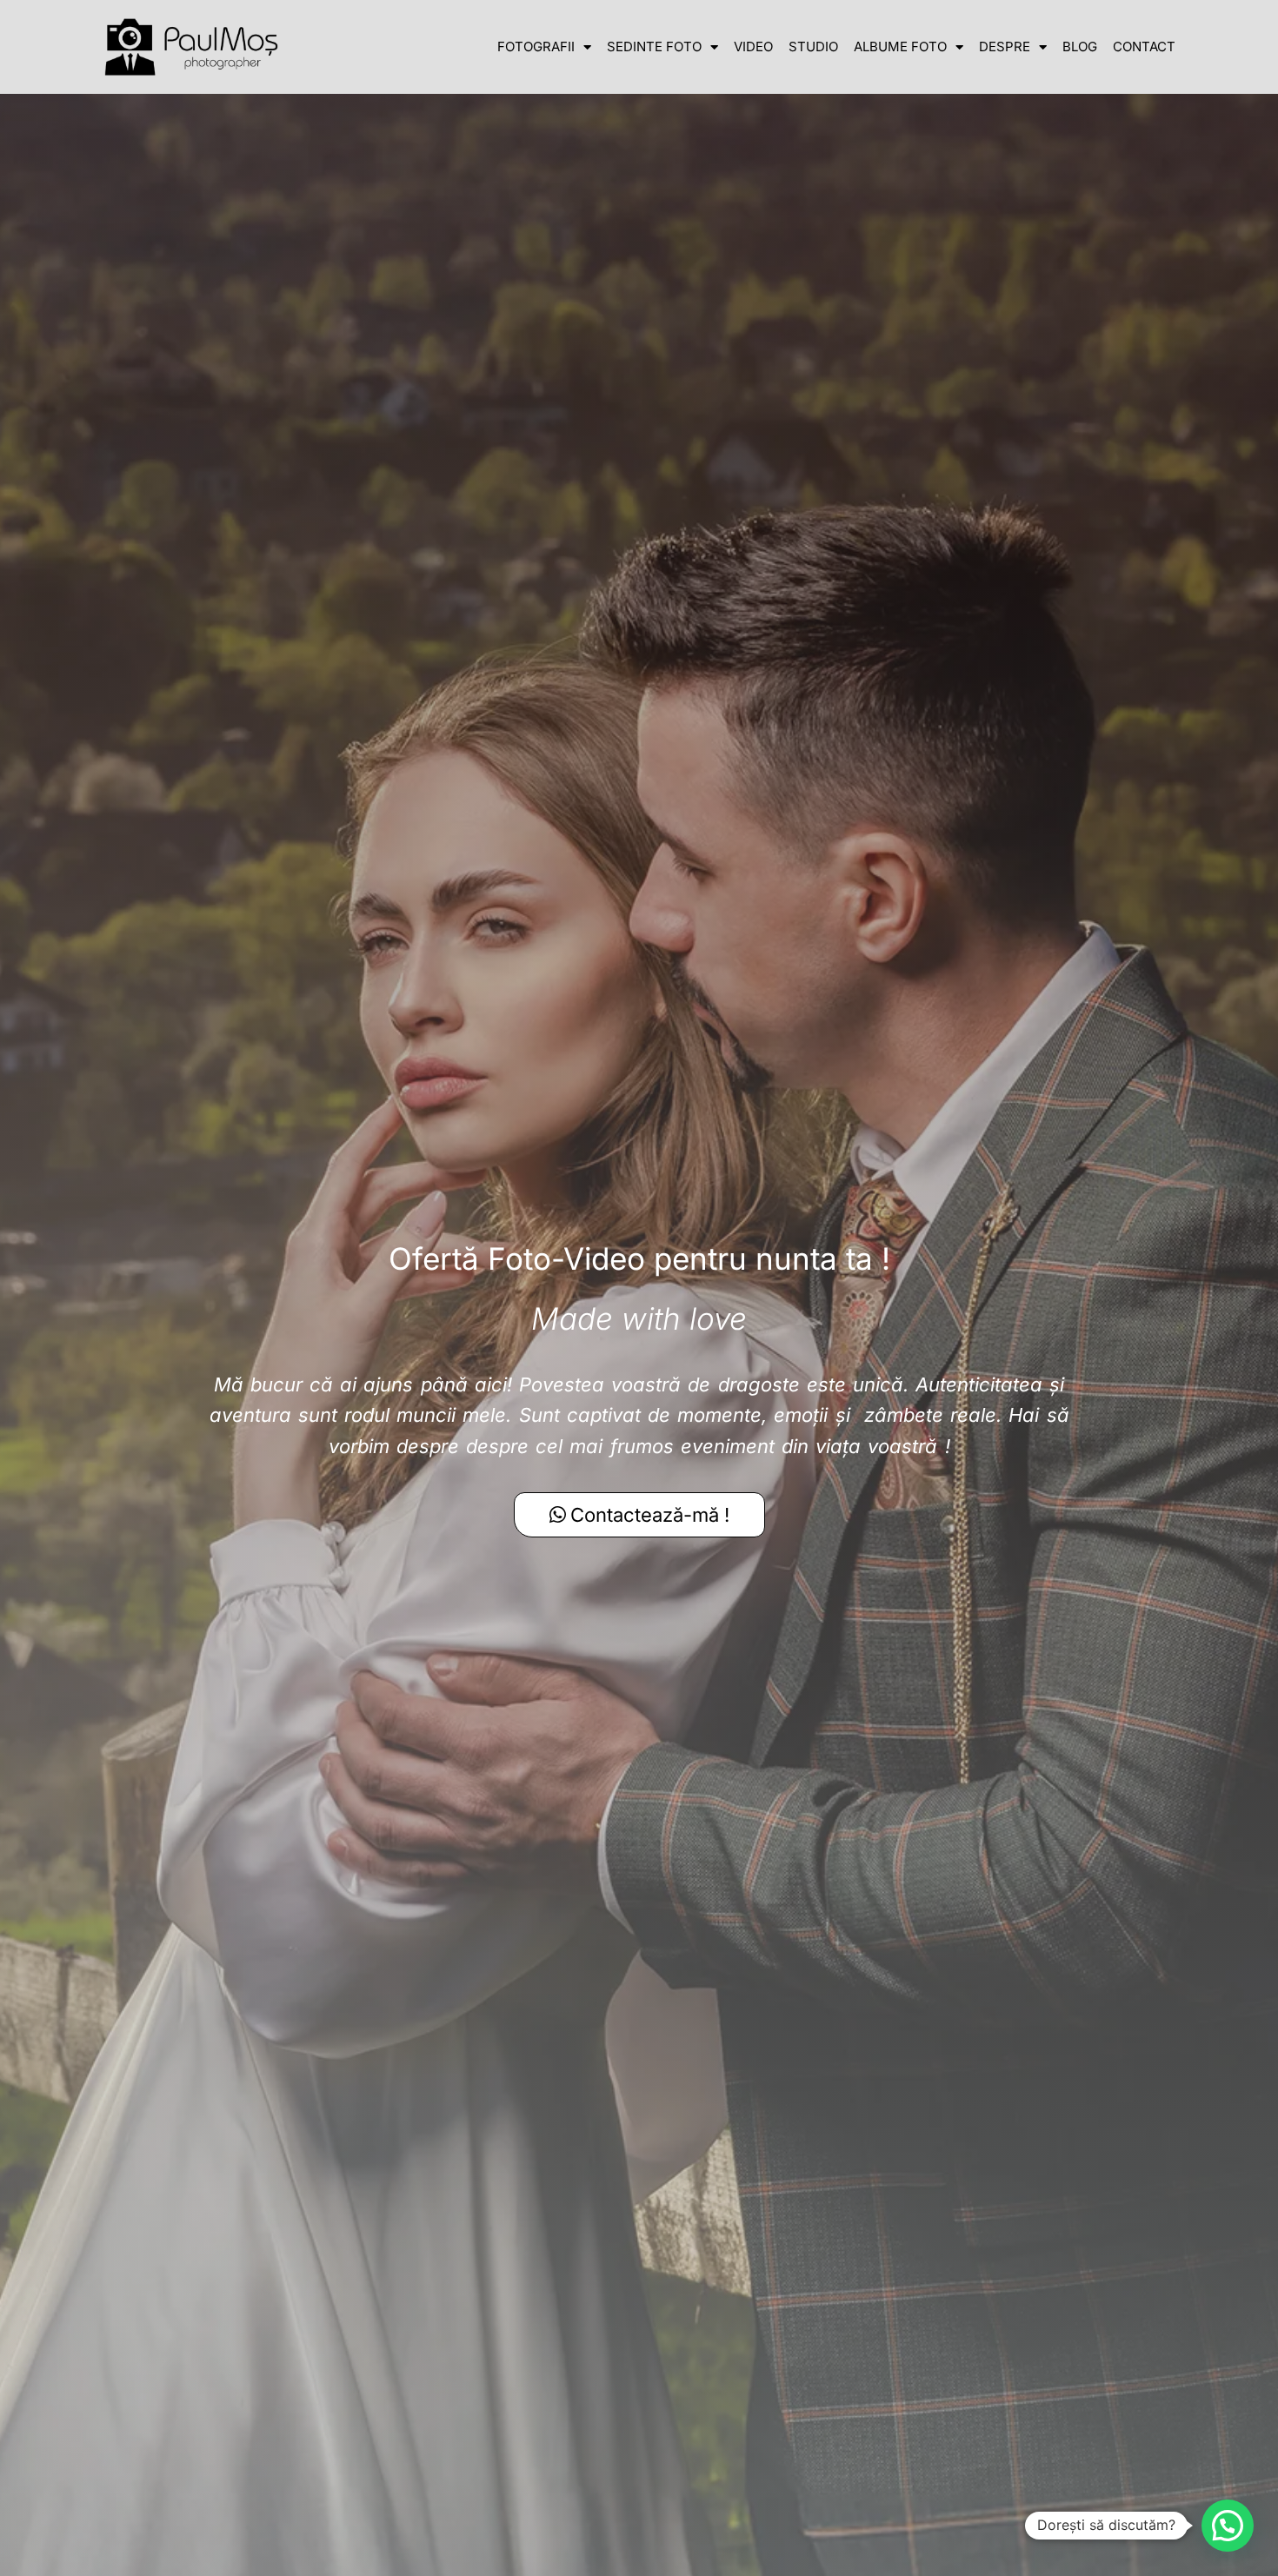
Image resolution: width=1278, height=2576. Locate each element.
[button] (1228, 2526)
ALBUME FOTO (900, 46)
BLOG (1080, 46)
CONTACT (1144, 46)
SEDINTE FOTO (654, 46)
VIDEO (753, 46)
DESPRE (1005, 46)
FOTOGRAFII (536, 46)
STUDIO (813, 46)
